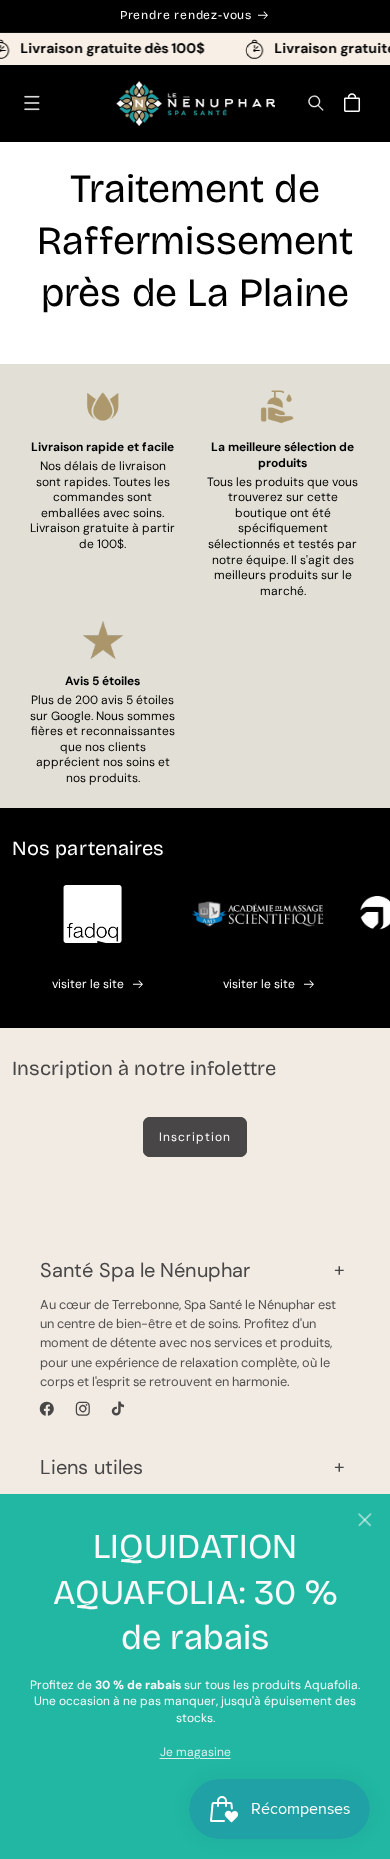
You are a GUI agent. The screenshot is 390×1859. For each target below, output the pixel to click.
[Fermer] (364, 1519)
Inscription (195, 1137)
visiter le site (88, 984)
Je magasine (195, 1752)
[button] (31, 103)
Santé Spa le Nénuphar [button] (145, 1270)
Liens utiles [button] (91, 1467)
